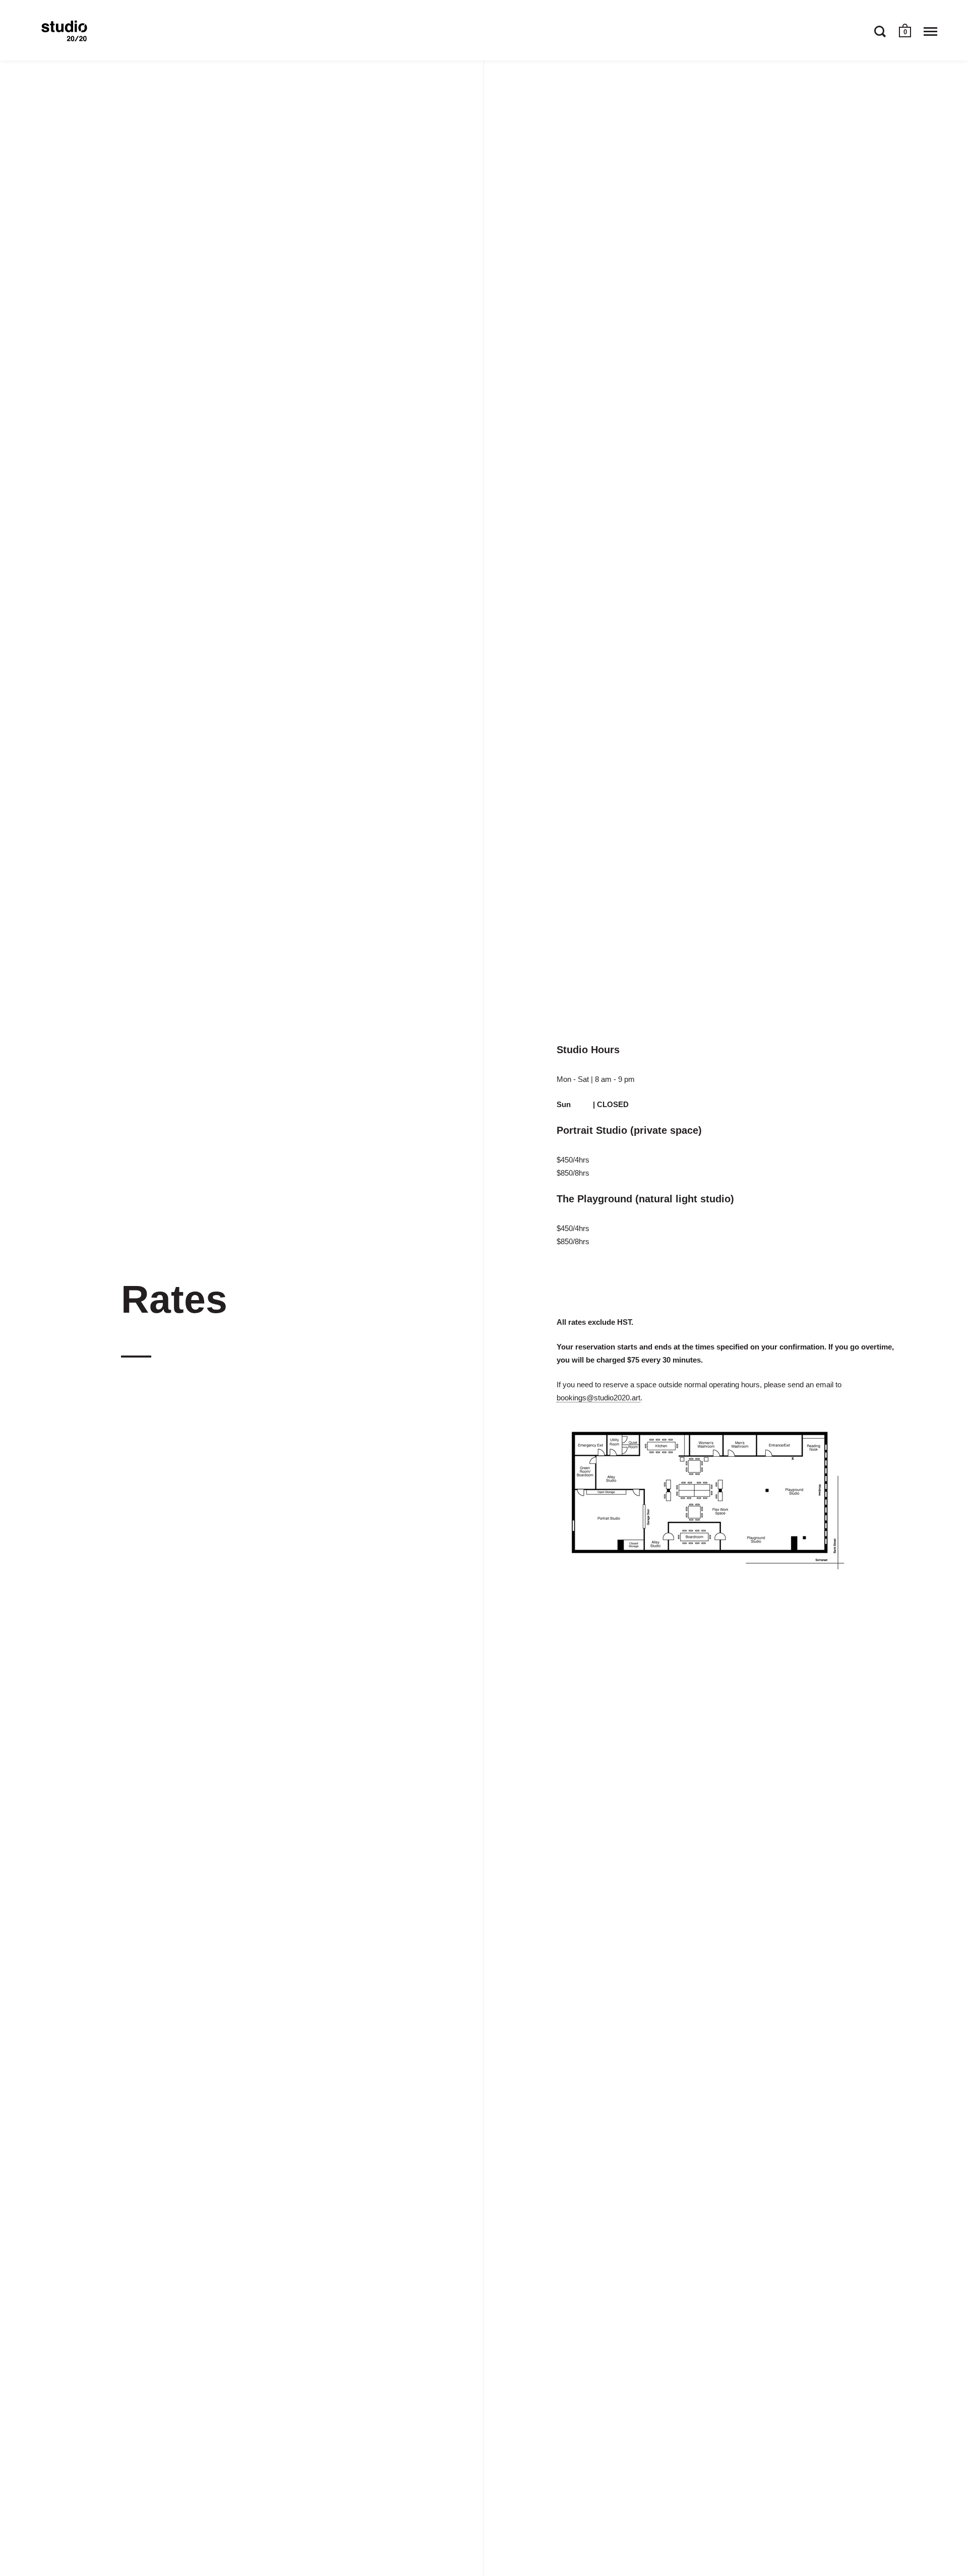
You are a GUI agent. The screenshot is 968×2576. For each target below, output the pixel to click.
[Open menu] (930, 31)
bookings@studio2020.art (598, 1398)
